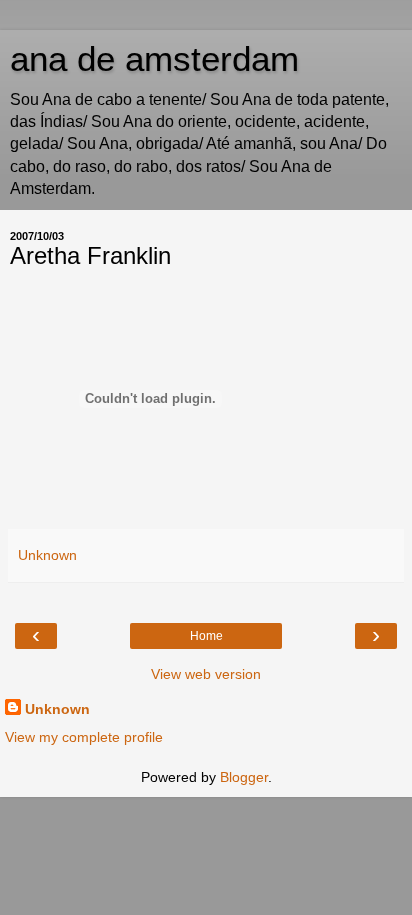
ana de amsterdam (154, 59)
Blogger (244, 777)
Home (206, 636)
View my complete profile (84, 737)
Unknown (57, 709)
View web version (206, 674)
